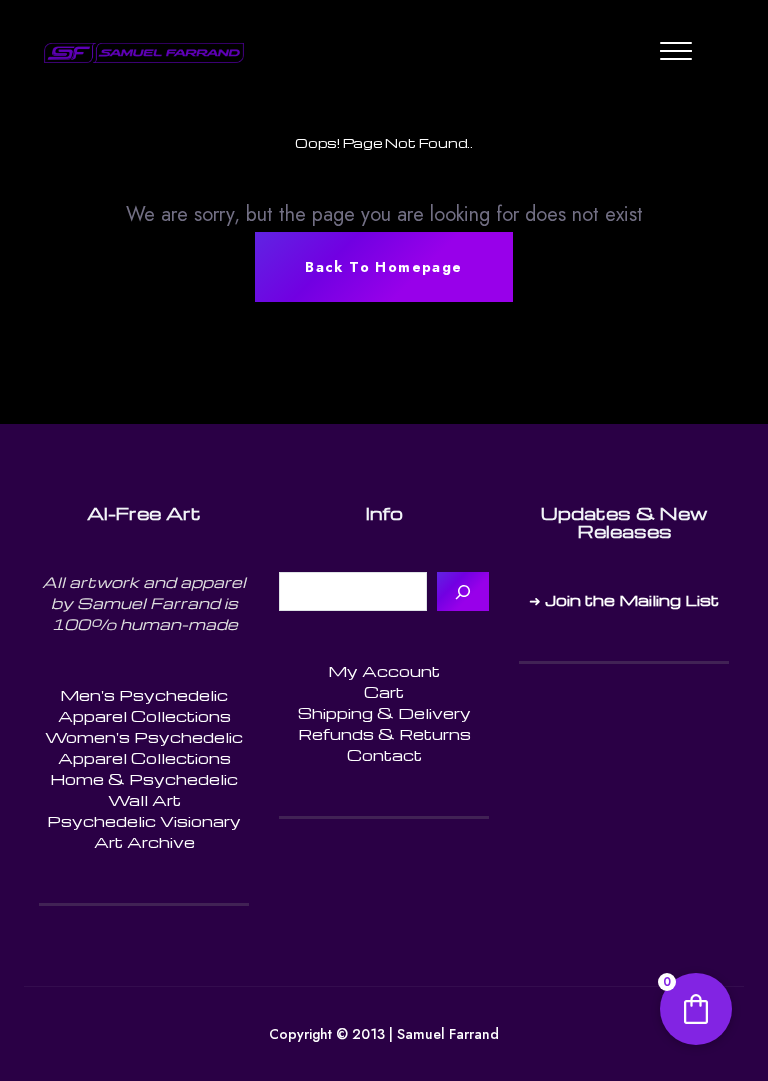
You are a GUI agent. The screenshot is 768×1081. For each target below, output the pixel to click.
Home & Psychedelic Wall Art (144, 789)
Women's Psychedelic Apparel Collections (144, 747)
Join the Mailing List (632, 600)
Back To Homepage (383, 267)
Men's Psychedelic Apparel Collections (144, 705)
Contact (384, 755)
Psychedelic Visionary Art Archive (144, 831)
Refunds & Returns (384, 734)
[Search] (463, 591)
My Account (384, 671)
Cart (384, 692)
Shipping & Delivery (384, 713)
